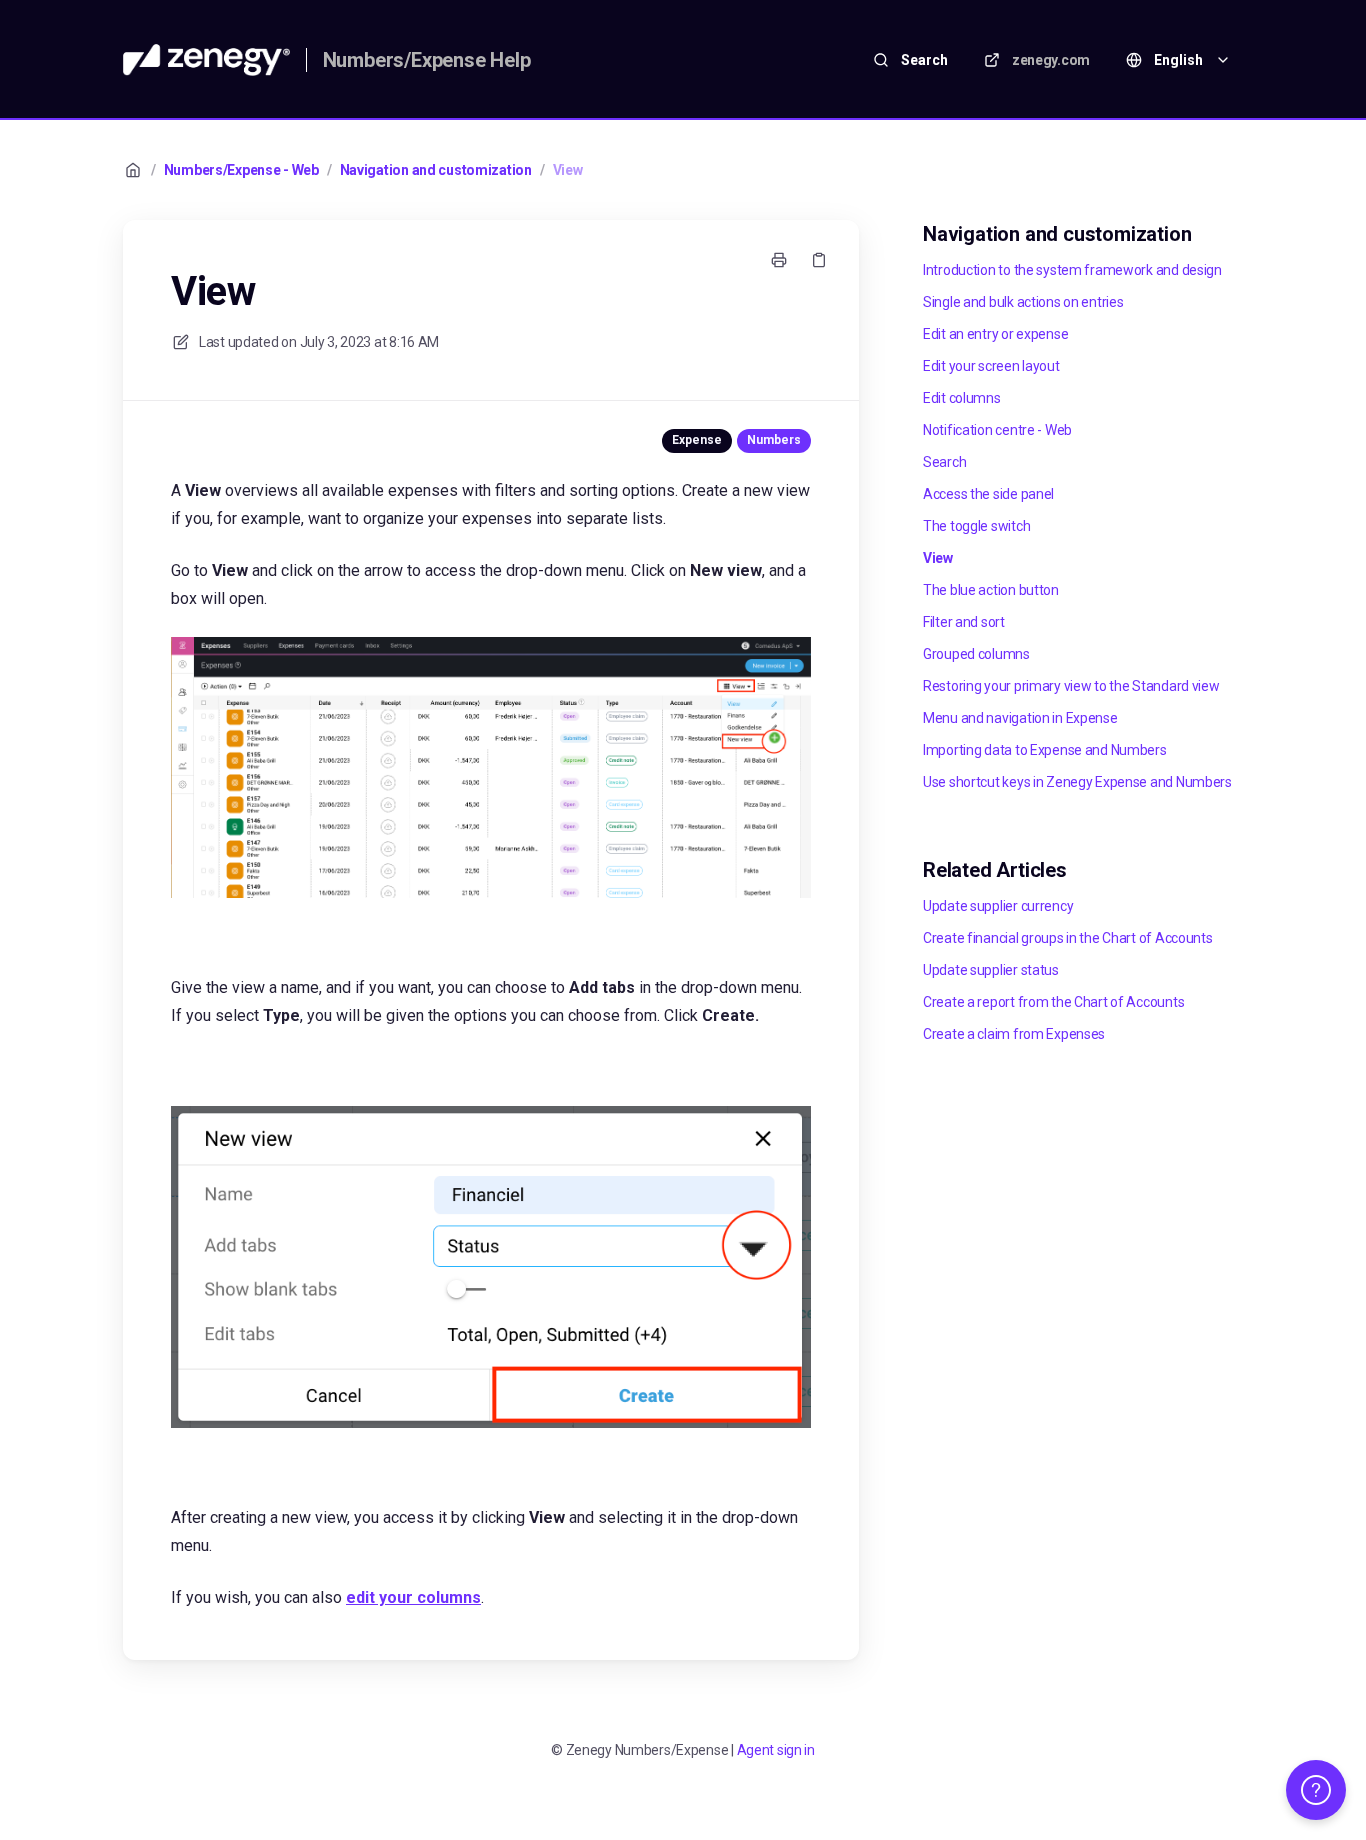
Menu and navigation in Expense (1020, 718)
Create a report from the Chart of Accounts (1053, 1002)
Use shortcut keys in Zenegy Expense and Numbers (1077, 782)
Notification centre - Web (997, 430)
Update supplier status (991, 970)
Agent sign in (776, 1750)
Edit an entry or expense (995, 334)
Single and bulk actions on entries (1023, 302)
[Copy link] (819, 260)
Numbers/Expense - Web (241, 170)
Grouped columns (976, 654)
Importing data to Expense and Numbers (1045, 750)
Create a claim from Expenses (1014, 1034)
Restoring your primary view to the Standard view (1071, 686)
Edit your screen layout (991, 366)
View (568, 170)
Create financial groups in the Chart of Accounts (1068, 938)
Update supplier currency (998, 906)
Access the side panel (988, 494)
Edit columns (962, 398)
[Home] (206, 60)
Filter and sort (964, 622)
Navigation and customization (436, 170)
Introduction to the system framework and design (1072, 270)
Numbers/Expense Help (427, 60)
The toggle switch (976, 526)
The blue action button (991, 590)
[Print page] (779, 260)
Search (944, 462)
